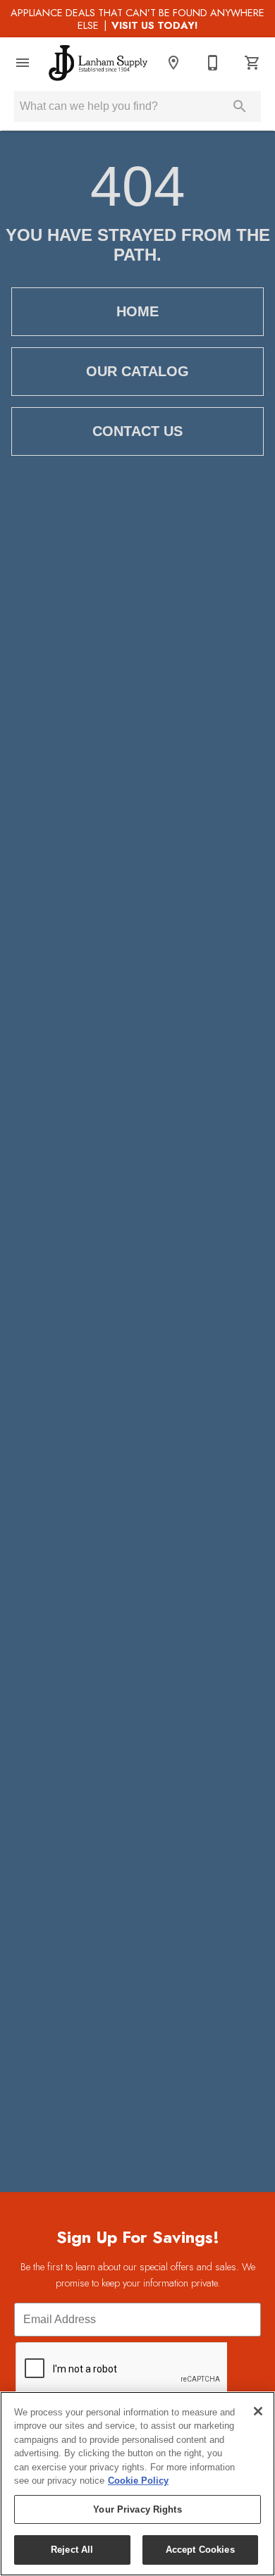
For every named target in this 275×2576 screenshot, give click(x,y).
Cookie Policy (138, 2481)
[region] (137, 2484)
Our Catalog (137, 371)
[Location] (173, 63)
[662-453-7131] (213, 63)
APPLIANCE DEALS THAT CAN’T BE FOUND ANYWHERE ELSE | (137, 19)
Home (137, 311)
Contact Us (137, 431)
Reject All (72, 2550)
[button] (23, 63)
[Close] (258, 2411)
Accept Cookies (200, 2550)
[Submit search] (240, 106)
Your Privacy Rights (137, 2509)
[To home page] (98, 63)
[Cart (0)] (252, 63)
